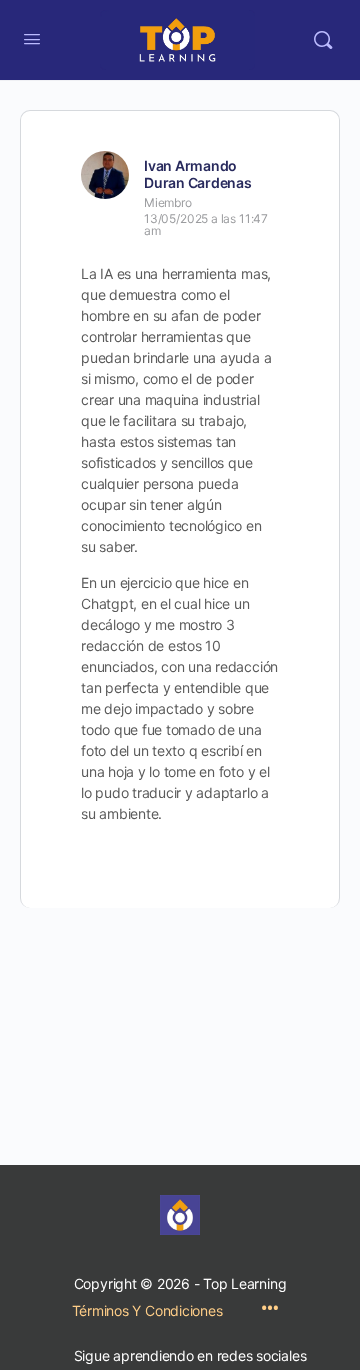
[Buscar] (323, 40)
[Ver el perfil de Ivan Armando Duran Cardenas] (105, 175)
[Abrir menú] (32, 38)
